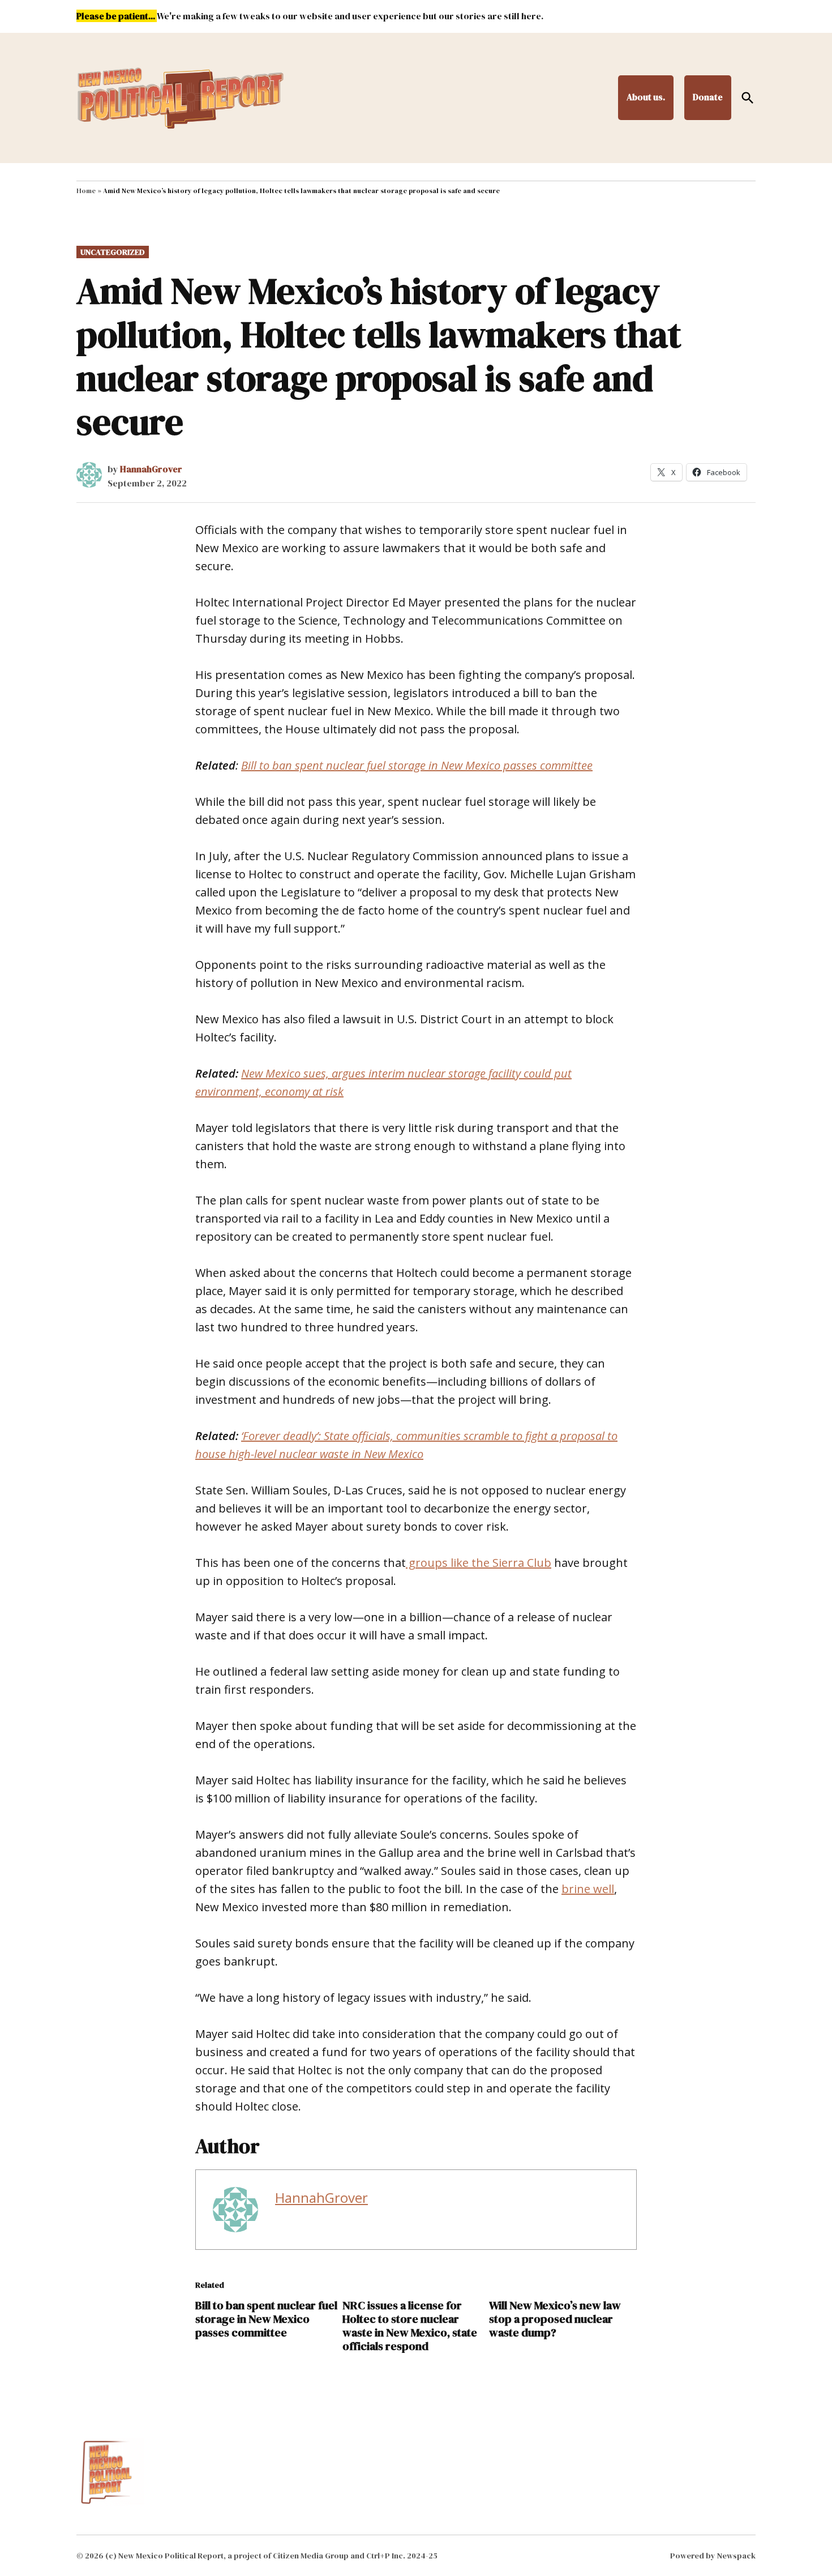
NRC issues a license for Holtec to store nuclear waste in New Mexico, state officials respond (410, 2326)
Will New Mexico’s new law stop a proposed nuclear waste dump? (555, 2319)
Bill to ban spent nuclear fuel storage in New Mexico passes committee (266, 2319)
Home (86, 191)
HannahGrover (151, 469)
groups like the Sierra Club (479, 1563)
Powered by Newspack (713, 2556)
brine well (588, 1889)
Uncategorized (113, 252)
